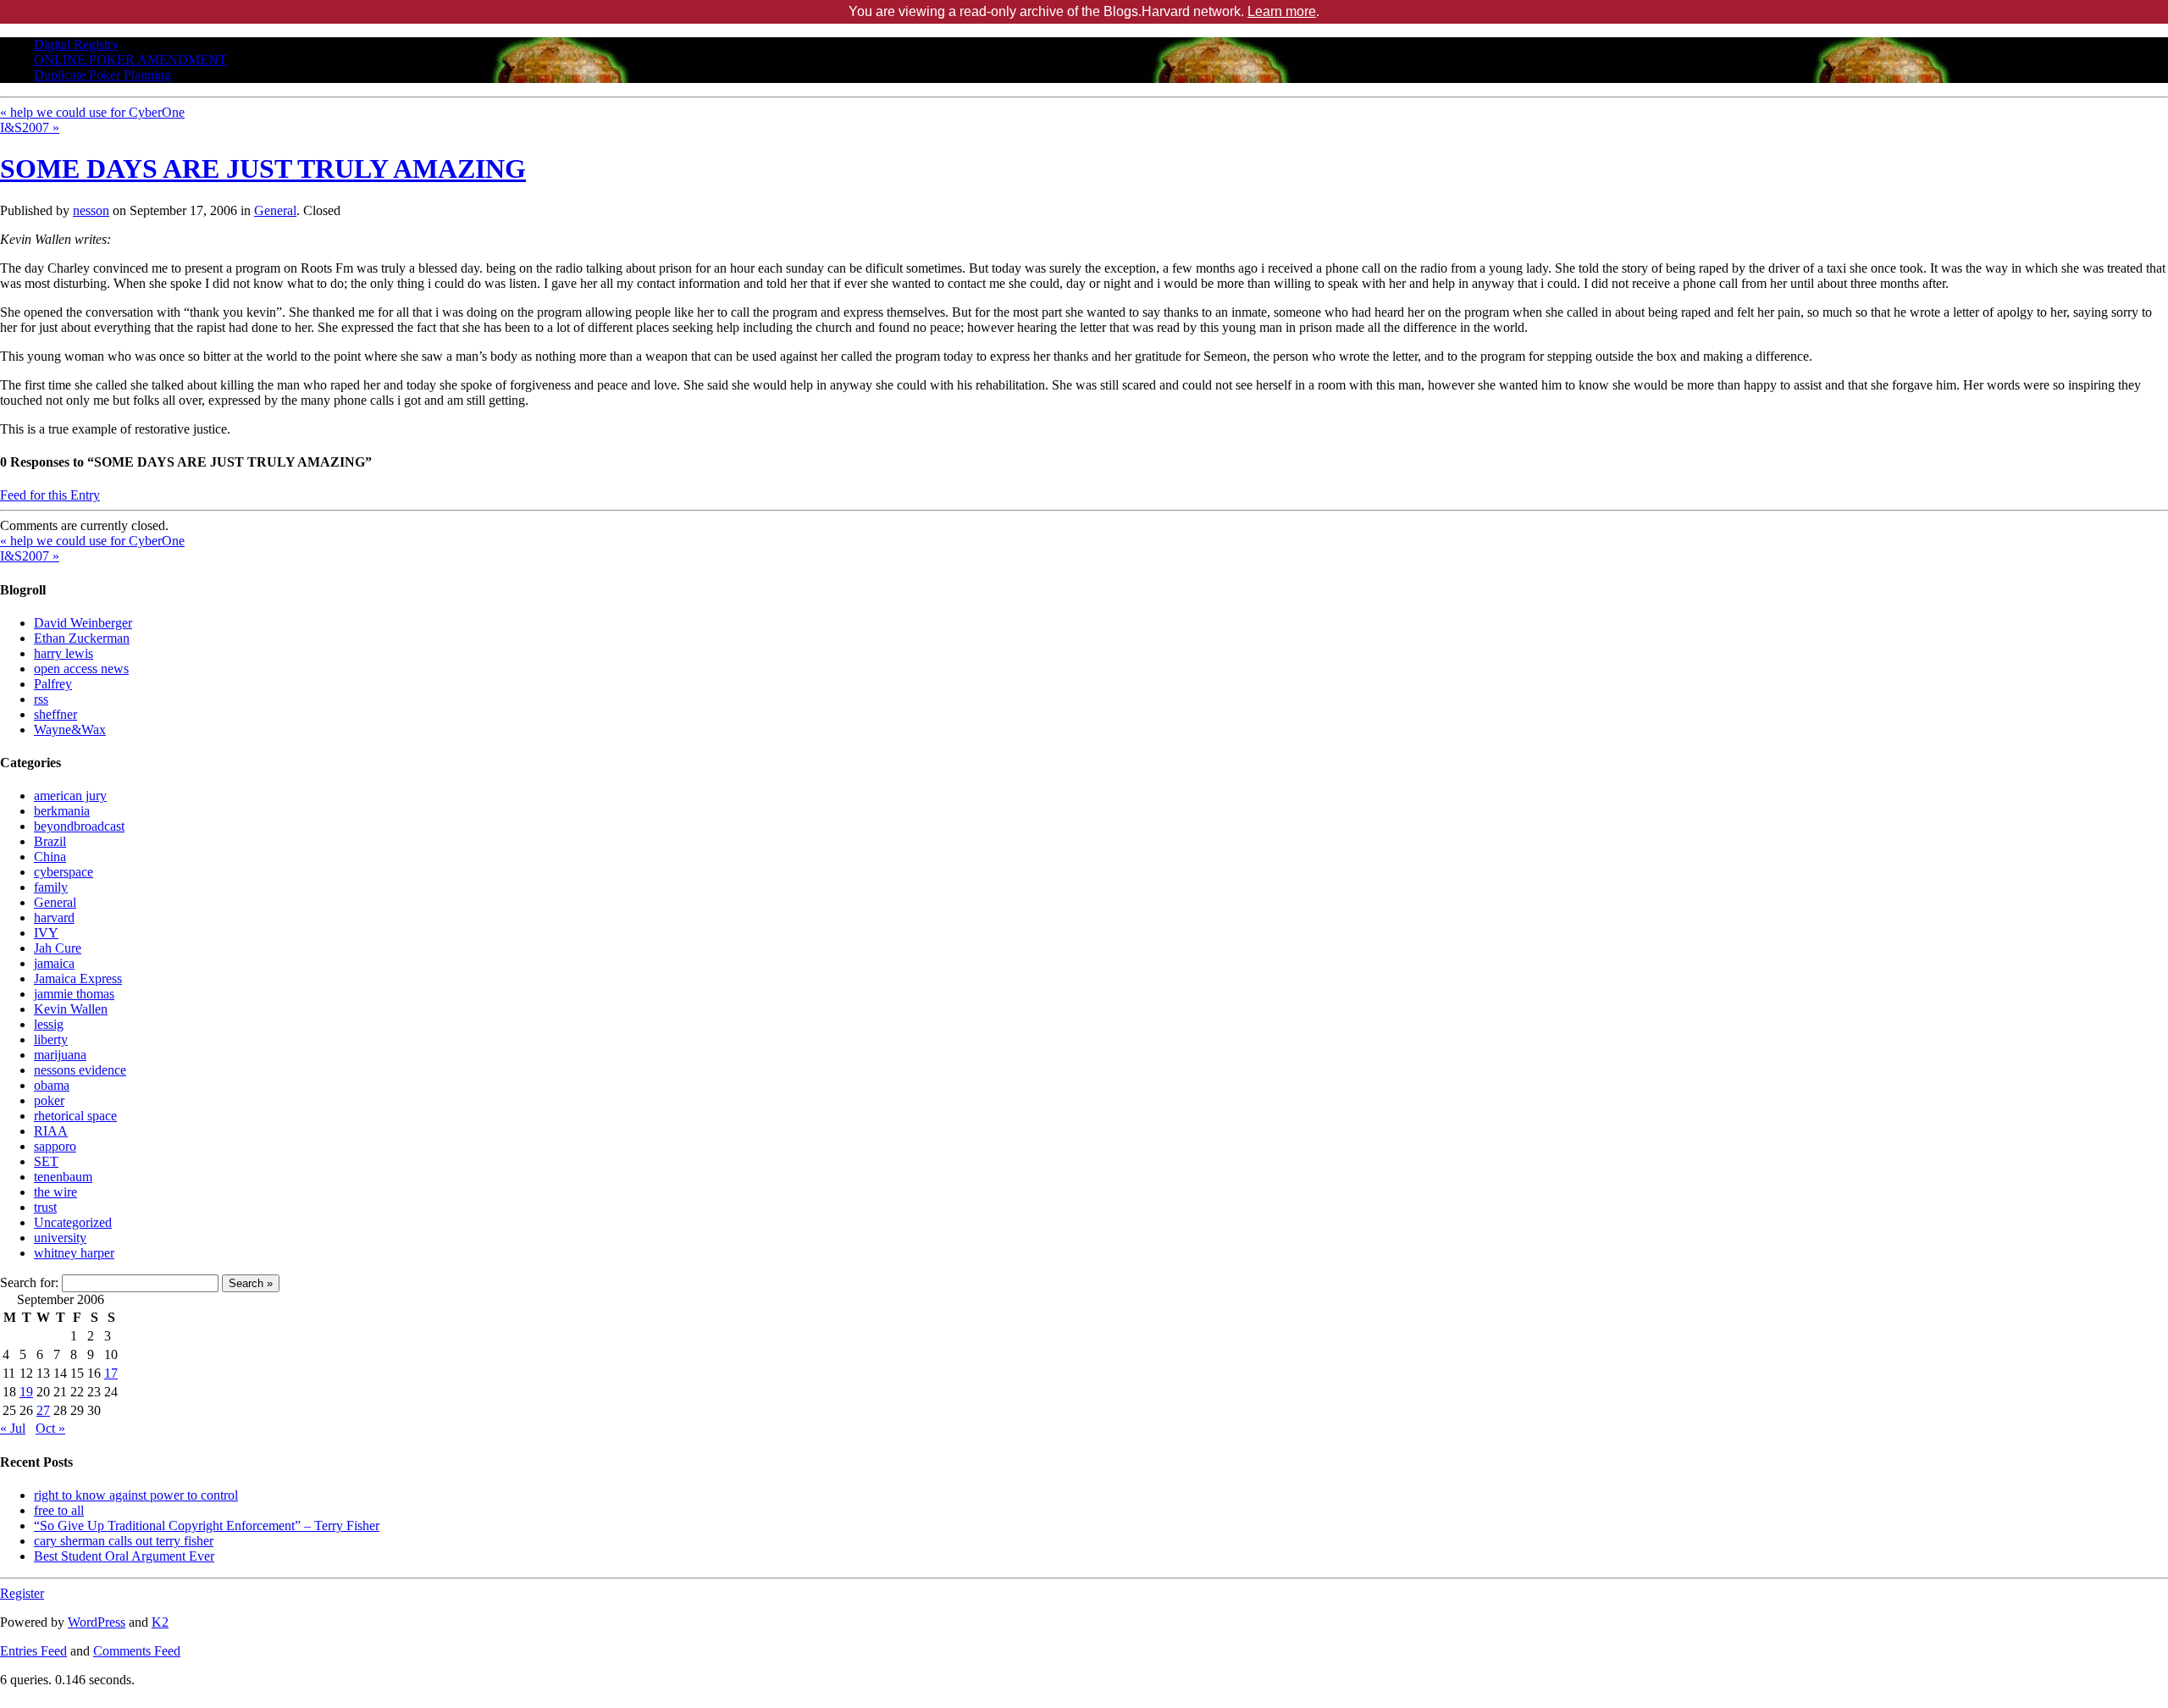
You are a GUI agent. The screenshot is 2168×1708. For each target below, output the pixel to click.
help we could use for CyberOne (92, 112)
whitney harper (74, 1253)
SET (46, 1161)
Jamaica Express (78, 978)
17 (111, 1373)
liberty (51, 1039)
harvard (54, 918)
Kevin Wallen (71, 1009)
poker (49, 1100)
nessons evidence (80, 1070)
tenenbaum (63, 1177)
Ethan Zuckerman (82, 638)
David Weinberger (83, 623)
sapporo (55, 1146)
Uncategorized (73, 1222)
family (51, 887)
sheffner (55, 714)
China (50, 857)
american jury (70, 796)
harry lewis (64, 653)
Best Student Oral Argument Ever (124, 1556)
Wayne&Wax (70, 730)
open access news (81, 669)
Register (22, 1593)
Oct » (50, 1428)
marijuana (60, 1055)
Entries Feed (33, 1651)
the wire (55, 1192)
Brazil (50, 841)
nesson (91, 210)
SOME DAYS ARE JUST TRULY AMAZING (263, 169)
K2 (160, 1622)
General (275, 210)
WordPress (97, 1622)
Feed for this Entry (50, 495)
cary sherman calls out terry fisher (124, 1541)
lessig (49, 1024)
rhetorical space (75, 1116)
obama (52, 1085)
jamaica (54, 963)
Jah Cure (58, 948)
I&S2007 (30, 127)
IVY (46, 933)
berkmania (62, 811)
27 (43, 1410)
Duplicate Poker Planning (102, 75)
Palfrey (53, 684)
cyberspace (64, 872)
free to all (59, 1510)
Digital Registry (76, 44)
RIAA (51, 1131)
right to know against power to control (136, 1495)
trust (45, 1207)
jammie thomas (74, 994)
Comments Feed (137, 1651)
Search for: (29, 1282)
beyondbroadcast (79, 826)
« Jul (13, 1428)
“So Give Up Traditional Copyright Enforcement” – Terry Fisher (207, 1526)
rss (41, 699)
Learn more (1282, 11)
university (60, 1238)
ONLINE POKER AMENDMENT (130, 60)
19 (26, 1392)
